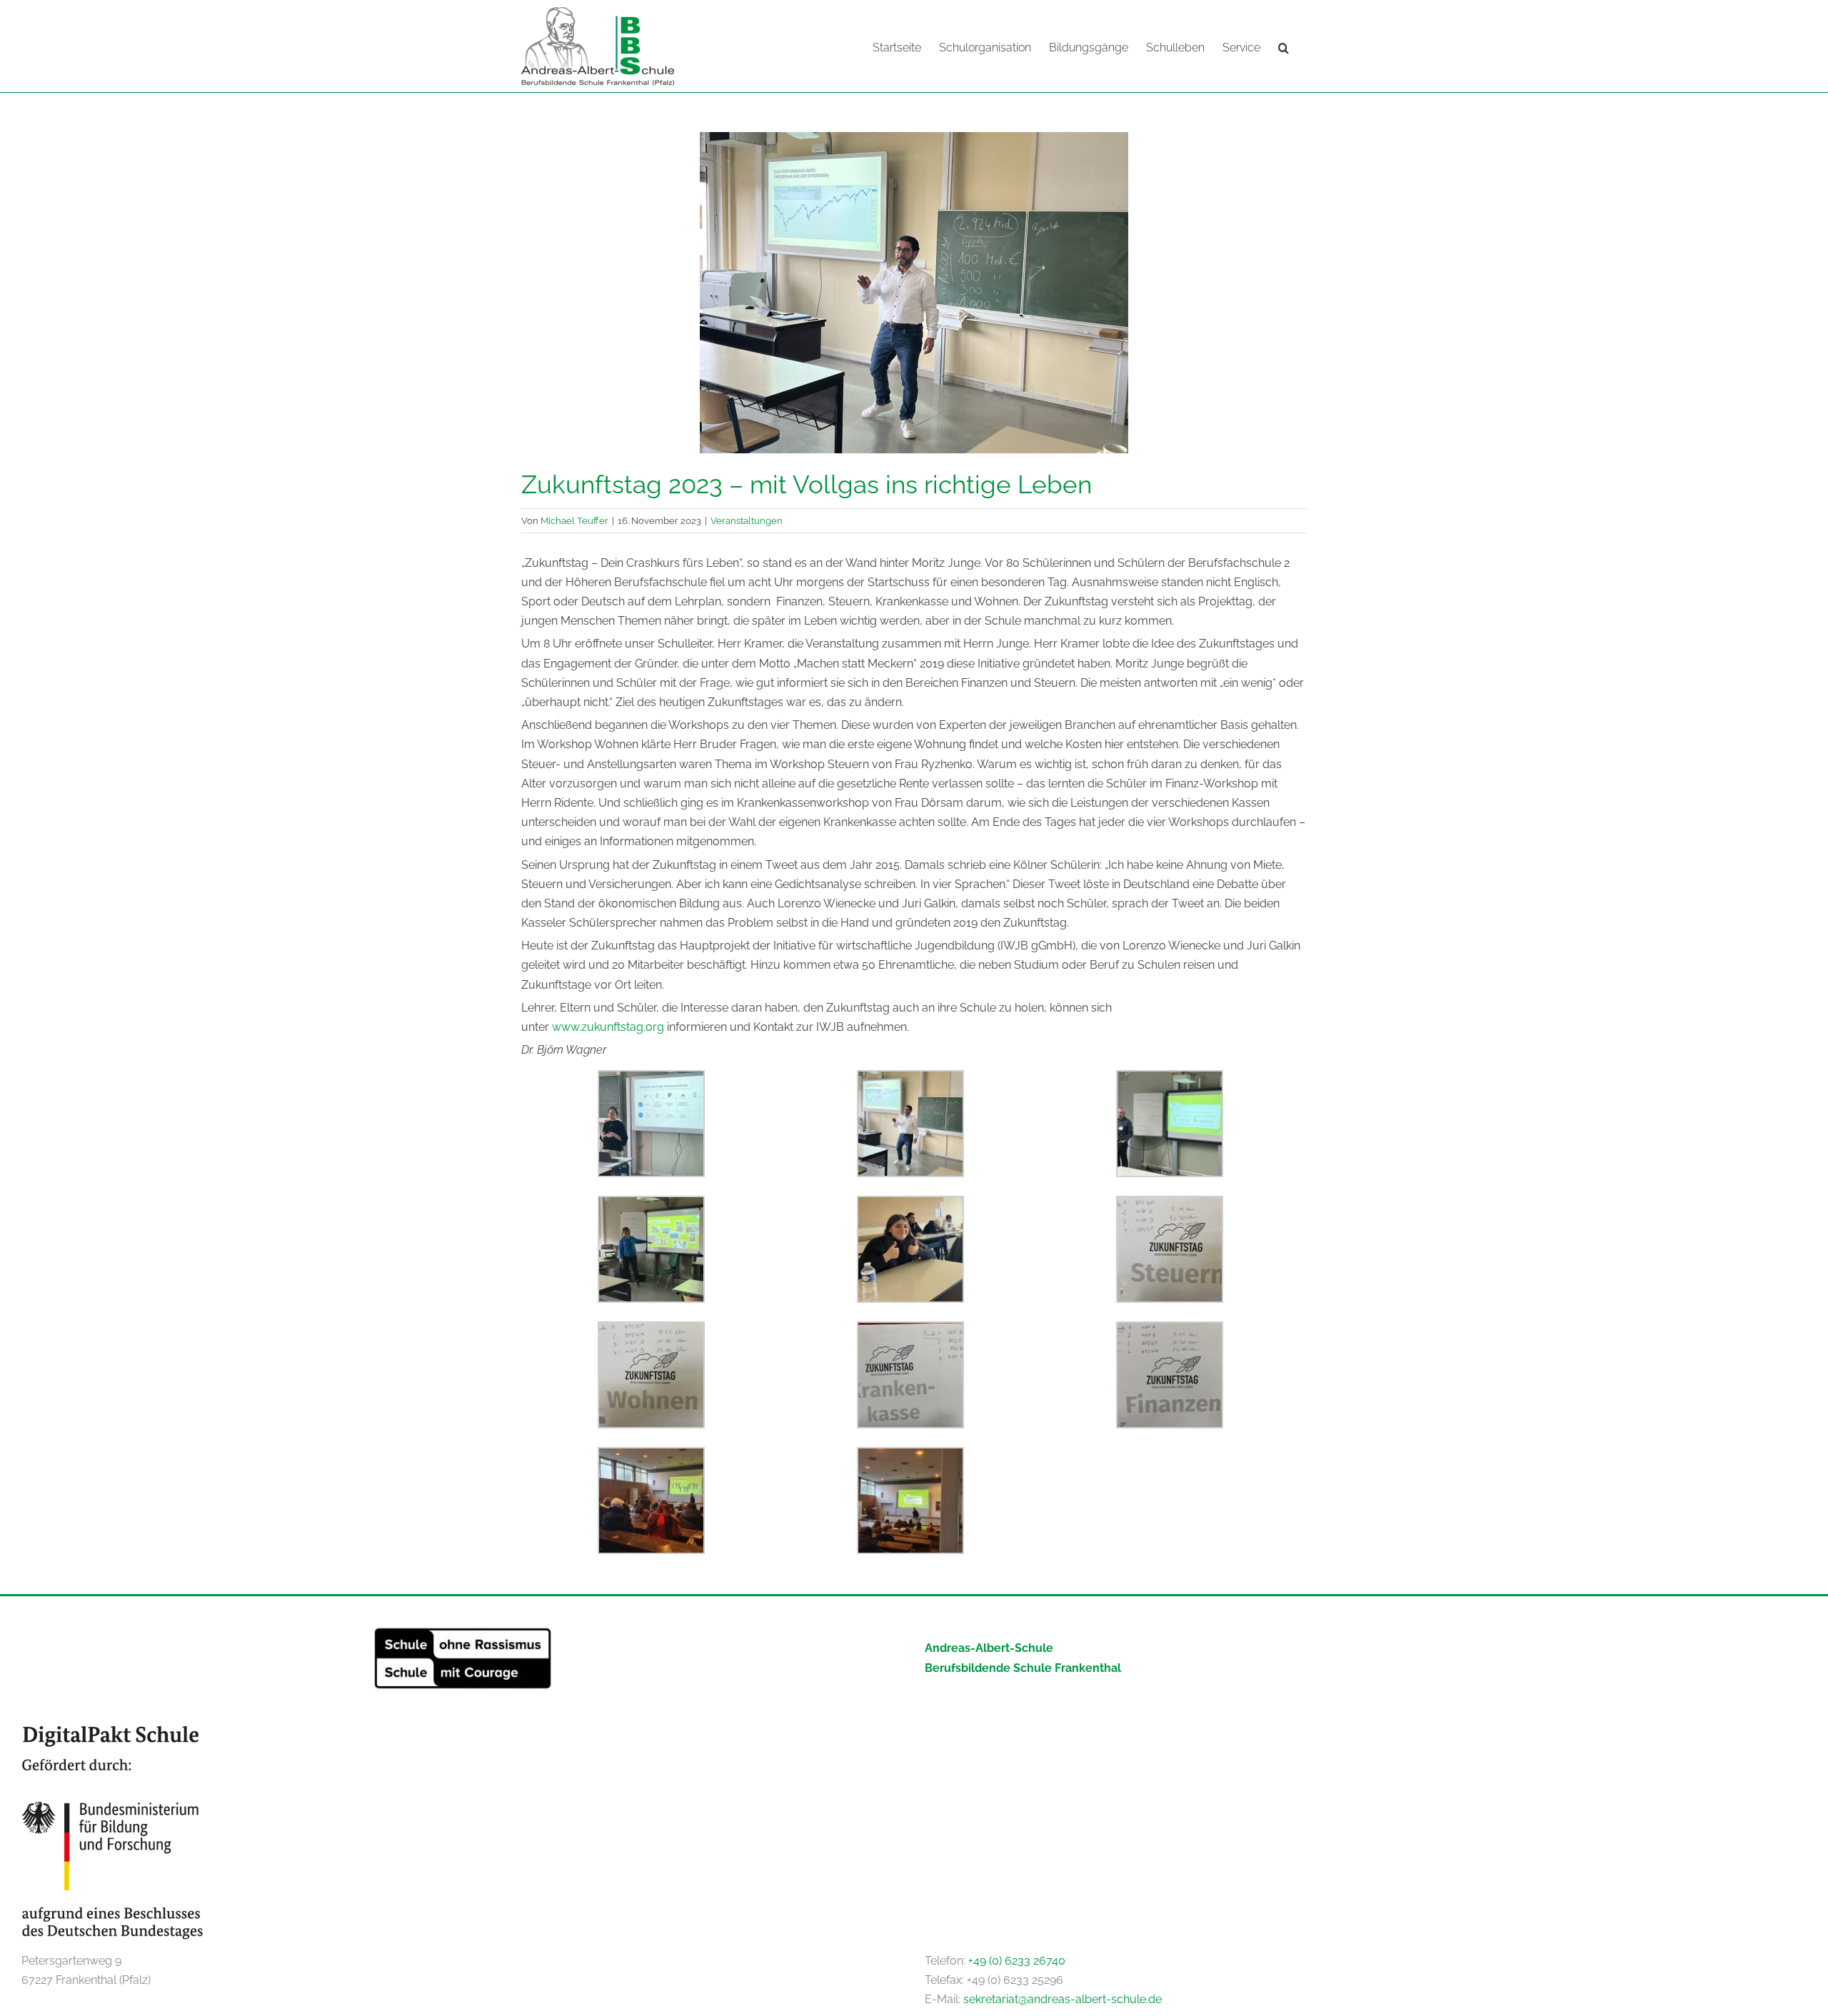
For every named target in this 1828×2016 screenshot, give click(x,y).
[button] (1284, 46)
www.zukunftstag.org (608, 1027)
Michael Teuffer (574, 520)
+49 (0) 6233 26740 (1017, 1961)
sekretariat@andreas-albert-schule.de (1063, 1999)
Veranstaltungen (747, 520)
